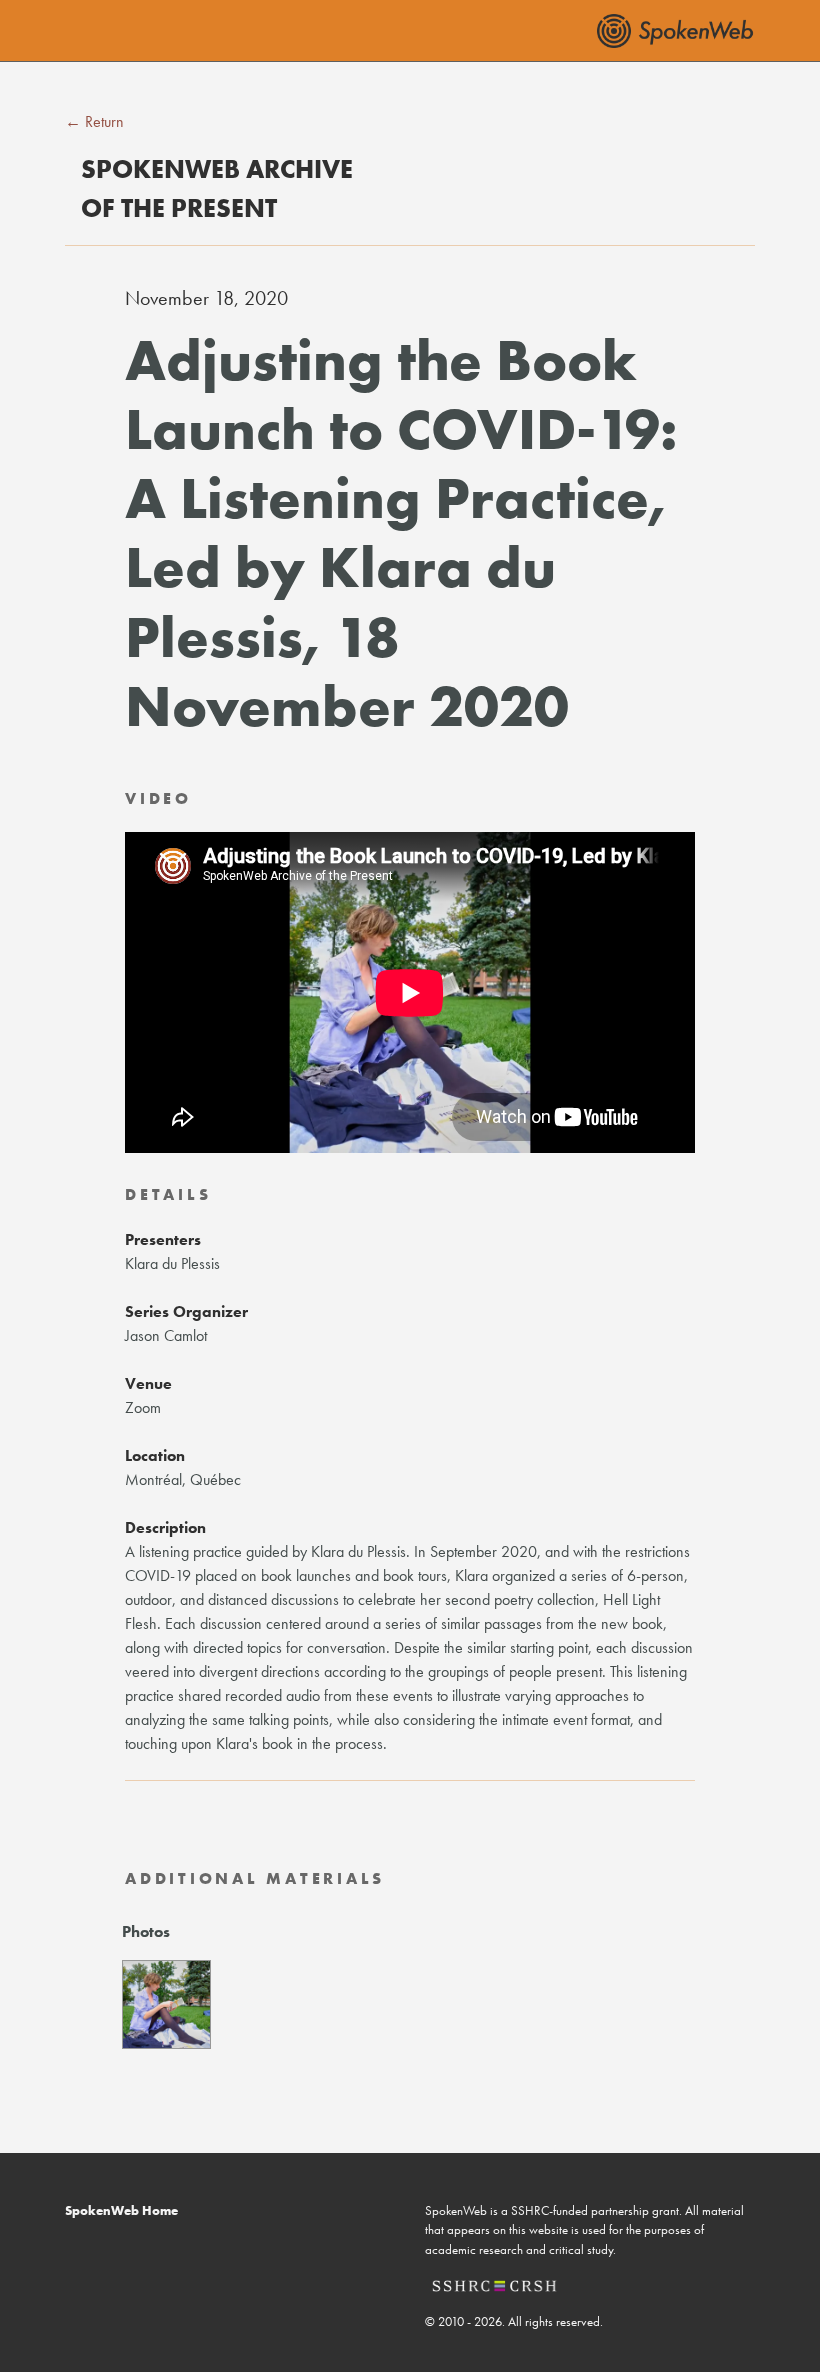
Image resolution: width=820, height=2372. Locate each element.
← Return (94, 121)
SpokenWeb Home (121, 2210)
